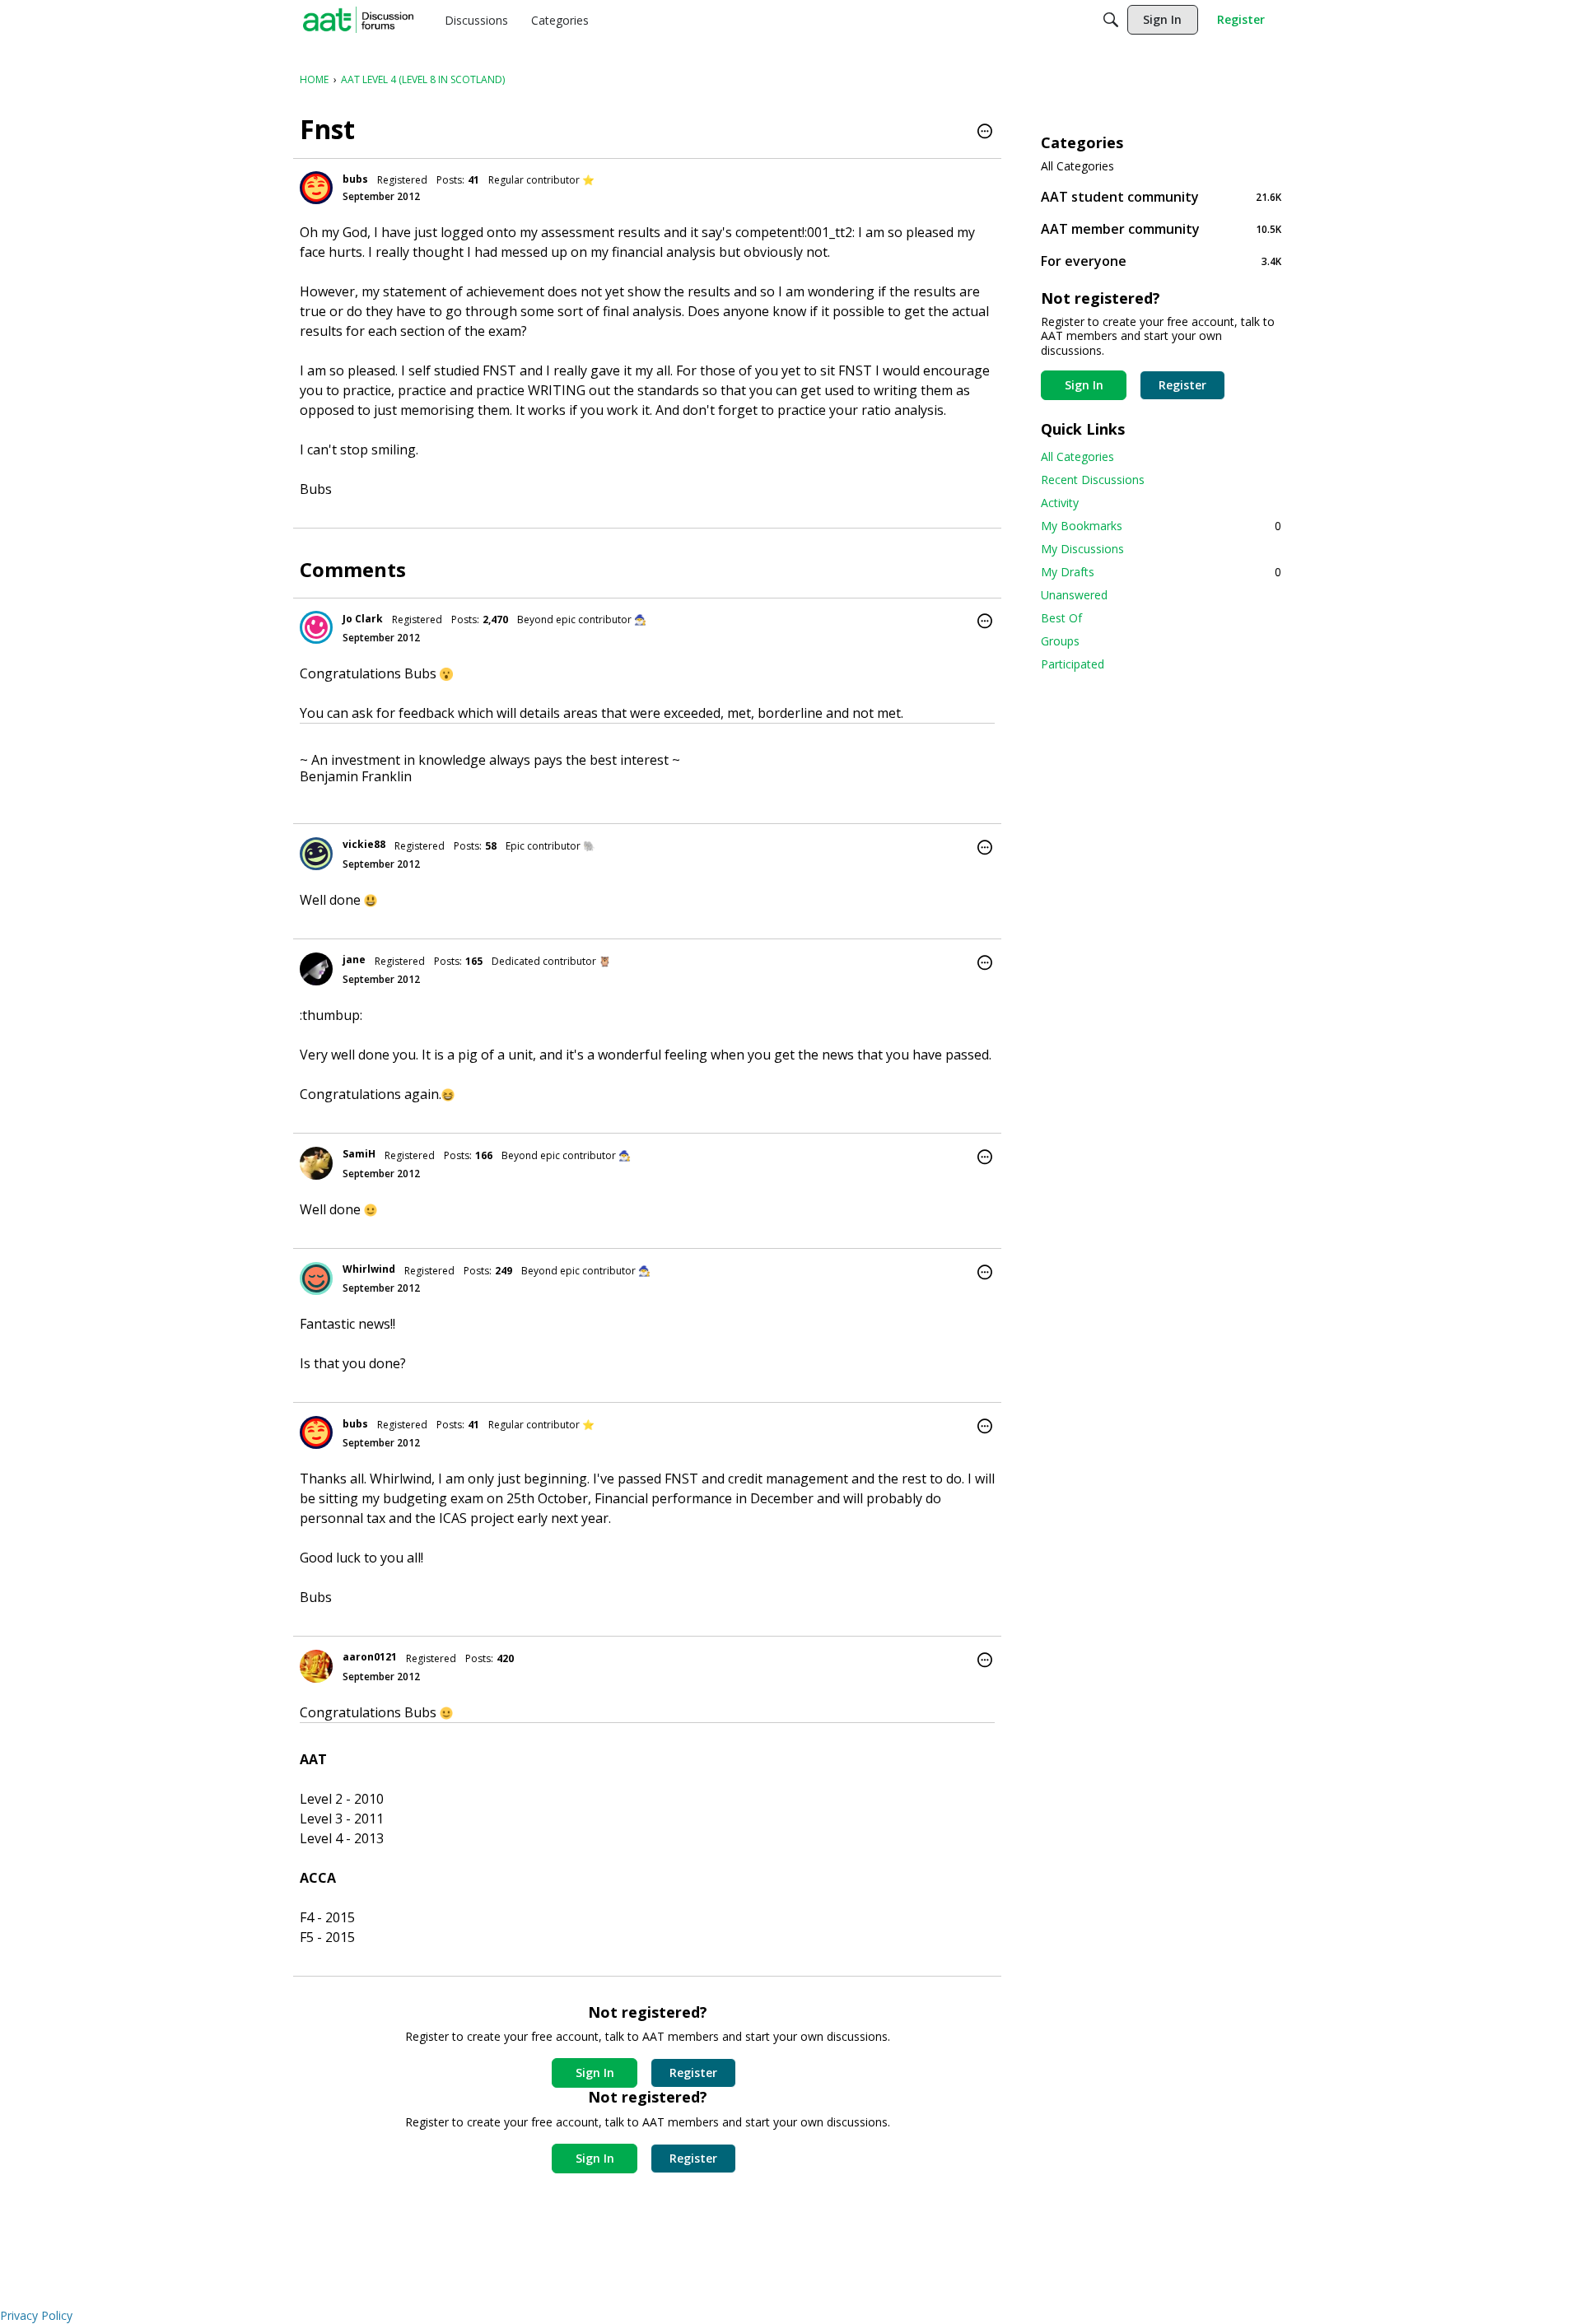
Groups (1060, 641)
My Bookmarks (1161, 526)
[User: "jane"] (316, 969)
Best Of (1061, 618)
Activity (1060, 503)
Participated (1073, 664)
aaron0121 (370, 1657)
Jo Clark (363, 619)
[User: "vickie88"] (316, 854)
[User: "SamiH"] (316, 1163)
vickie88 (364, 844)
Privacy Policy (36, 2315)
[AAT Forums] (358, 20)
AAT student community (1161, 196)
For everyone (1161, 261)
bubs (355, 179)
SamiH (359, 1154)
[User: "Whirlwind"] (316, 1278)
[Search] (1111, 20)
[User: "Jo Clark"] (316, 627)
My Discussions (1082, 549)
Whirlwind (369, 1269)
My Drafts (1161, 572)
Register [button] (693, 2073)
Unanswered (1074, 595)
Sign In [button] (595, 2073)
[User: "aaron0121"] (316, 1666)
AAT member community (1161, 228)
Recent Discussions (1093, 480)
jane (354, 959)
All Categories (1077, 166)
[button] (985, 133)
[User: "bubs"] (316, 188)
